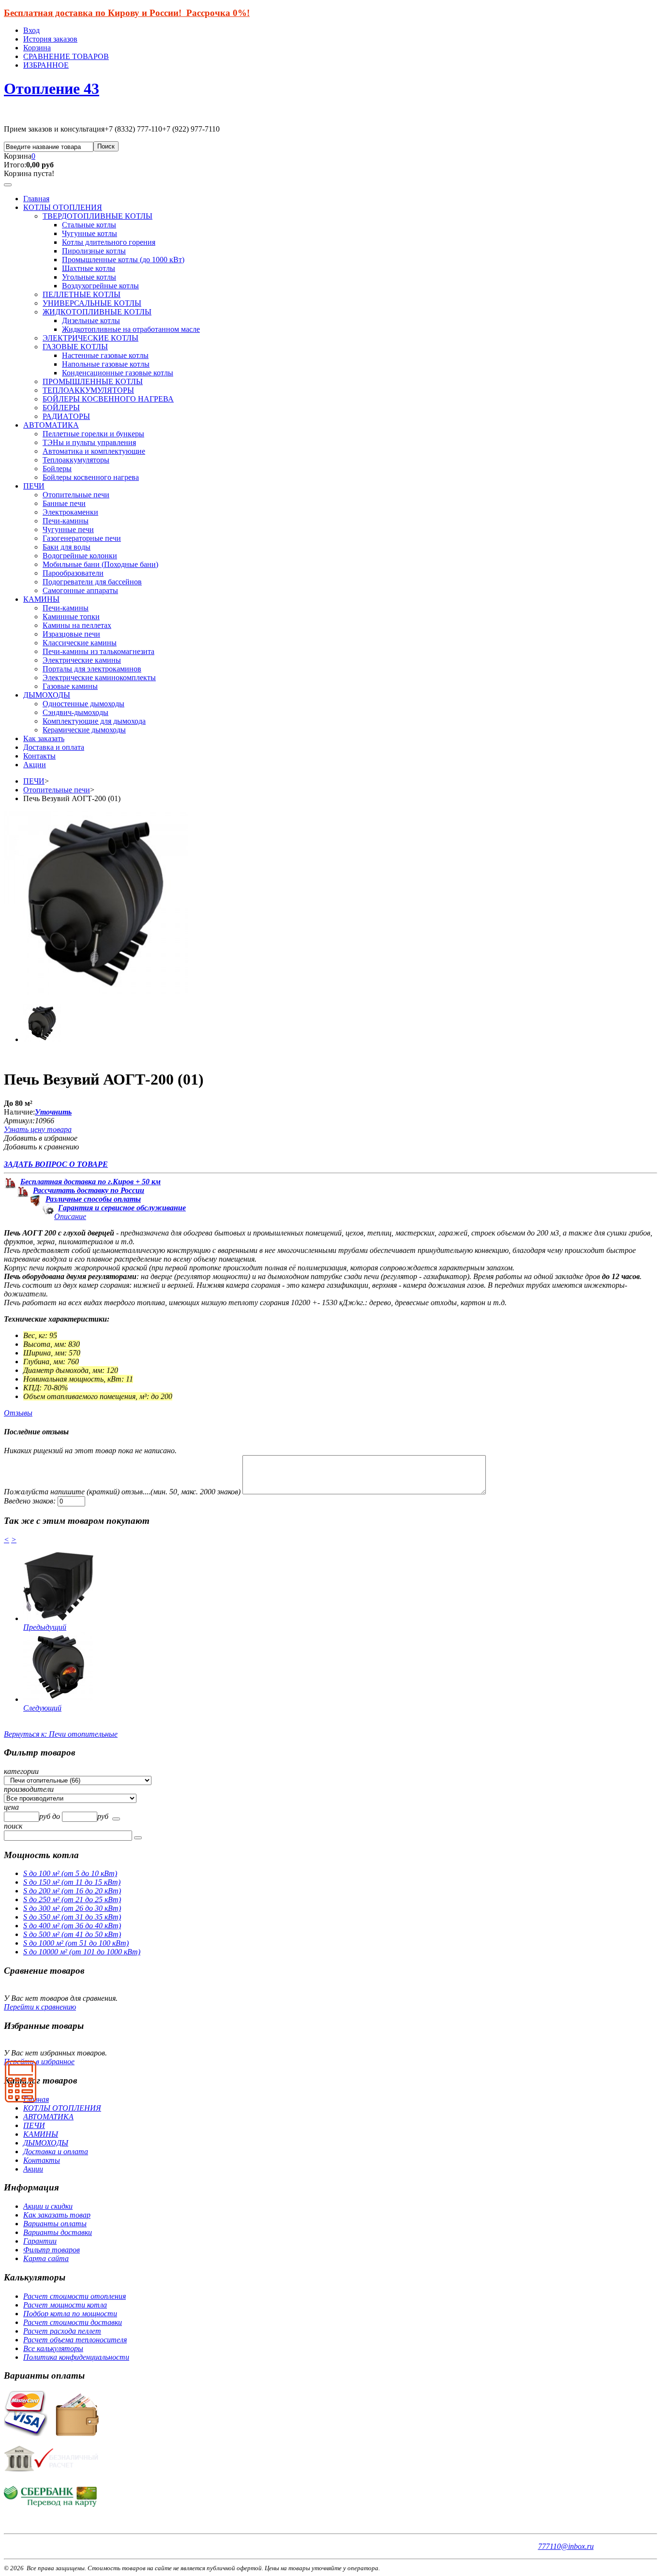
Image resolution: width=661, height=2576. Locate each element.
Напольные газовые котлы (106, 364)
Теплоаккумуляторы (76, 460)
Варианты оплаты (55, 2224)
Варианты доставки (58, 2232)
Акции (35, 765)
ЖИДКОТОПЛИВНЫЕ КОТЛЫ (97, 312)
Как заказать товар (57, 2215)
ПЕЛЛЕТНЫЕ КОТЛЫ (82, 294)
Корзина (37, 48)
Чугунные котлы (90, 233)
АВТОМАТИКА (51, 425)
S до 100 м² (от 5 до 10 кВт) (70, 1873)
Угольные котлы (89, 277)
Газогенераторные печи (82, 538)
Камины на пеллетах (77, 625)
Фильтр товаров (52, 2250)
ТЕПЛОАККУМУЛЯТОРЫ (88, 390)
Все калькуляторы (53, 2348)
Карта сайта (46, 2258)
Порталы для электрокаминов (92, 669)
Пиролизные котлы (94, 251)
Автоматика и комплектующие (94, 451)
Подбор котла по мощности (70, 2314)
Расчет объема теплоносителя (75, 2340)
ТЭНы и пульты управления (89, 442)
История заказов (50, 39)
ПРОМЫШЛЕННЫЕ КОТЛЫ (93, 381)
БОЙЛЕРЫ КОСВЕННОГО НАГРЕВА (108, 399)
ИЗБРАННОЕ (46, 65)
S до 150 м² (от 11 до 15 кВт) (72, 1882)
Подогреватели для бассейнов (92, 582)
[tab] (330, 1772)
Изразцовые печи (71, 634)
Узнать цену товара (38, 1129)
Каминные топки (71, 617)
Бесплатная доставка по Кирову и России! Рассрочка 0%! (127, 13)
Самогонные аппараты (80, 590)
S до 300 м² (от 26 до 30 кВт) (72, 1908)
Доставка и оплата (54, 747)
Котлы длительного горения (109, 242)
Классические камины (80, 643)
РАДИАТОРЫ (66, 416)
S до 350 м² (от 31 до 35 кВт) (72, 1917)
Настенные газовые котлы (105, 355)
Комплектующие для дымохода (94, 721)
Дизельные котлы (91, 320)
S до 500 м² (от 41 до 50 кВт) (72, 1934)
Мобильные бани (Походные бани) (100, 564)
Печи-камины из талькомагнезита (98, 651)
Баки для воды (67, 547)
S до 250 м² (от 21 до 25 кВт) (72, 1899)
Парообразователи (73, 573)
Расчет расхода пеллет (62, 2331)
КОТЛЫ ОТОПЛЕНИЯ (63, 207)
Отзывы (18, 1413)
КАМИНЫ (41, 599)
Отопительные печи (76, 495)
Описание (70, 1216)
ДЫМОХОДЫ (47, 695)
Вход (31, 30)
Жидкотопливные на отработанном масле (131, 329)
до (57, 1816)
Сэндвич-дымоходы (75, 712)
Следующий (42, 1708)
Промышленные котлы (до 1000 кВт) (123, 260)
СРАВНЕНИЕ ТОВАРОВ (66, 56)
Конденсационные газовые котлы (118, 373)
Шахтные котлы (89, 268)
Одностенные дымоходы (83, 704)
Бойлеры (57, 469)
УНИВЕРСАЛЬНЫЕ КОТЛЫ (92, 303)
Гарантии (40, 2241)
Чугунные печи (68, 529)
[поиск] (116, 1819)
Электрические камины (82, 660)
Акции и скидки (48, 2206)
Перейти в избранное (39, 2062)
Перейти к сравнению (40, 2007)
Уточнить (53, 1112)
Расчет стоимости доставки (73, 2322)
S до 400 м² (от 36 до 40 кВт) (72, 1926)
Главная (36, 199)
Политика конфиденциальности (76, 2357)
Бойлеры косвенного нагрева (91, 477)
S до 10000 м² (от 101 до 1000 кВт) (82, 1952)
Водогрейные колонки (80, 556)
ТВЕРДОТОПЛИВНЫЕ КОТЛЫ (98, 216)
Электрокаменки (70, 512)
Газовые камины (70, 686)
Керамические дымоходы (84, 730)
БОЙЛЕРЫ (61, 408)
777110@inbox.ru (566, 2546)
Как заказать (44, 738)
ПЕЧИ (34, 486)
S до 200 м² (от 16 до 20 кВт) (72, 1891)
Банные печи (64, 503)
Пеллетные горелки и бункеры (93, 434)
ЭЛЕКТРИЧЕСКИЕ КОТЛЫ (90, 338)
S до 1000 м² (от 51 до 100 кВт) (76, 1943)
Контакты (39, 756)
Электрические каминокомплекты (99, 678)
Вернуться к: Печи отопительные (61, 1734)
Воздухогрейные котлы (100, 286)
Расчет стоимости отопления (75, 2296)
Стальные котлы (89, 225)
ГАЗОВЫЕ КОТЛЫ (75, 347)
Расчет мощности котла (65, 2305)
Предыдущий (45, 1627)
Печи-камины (66, 521)
